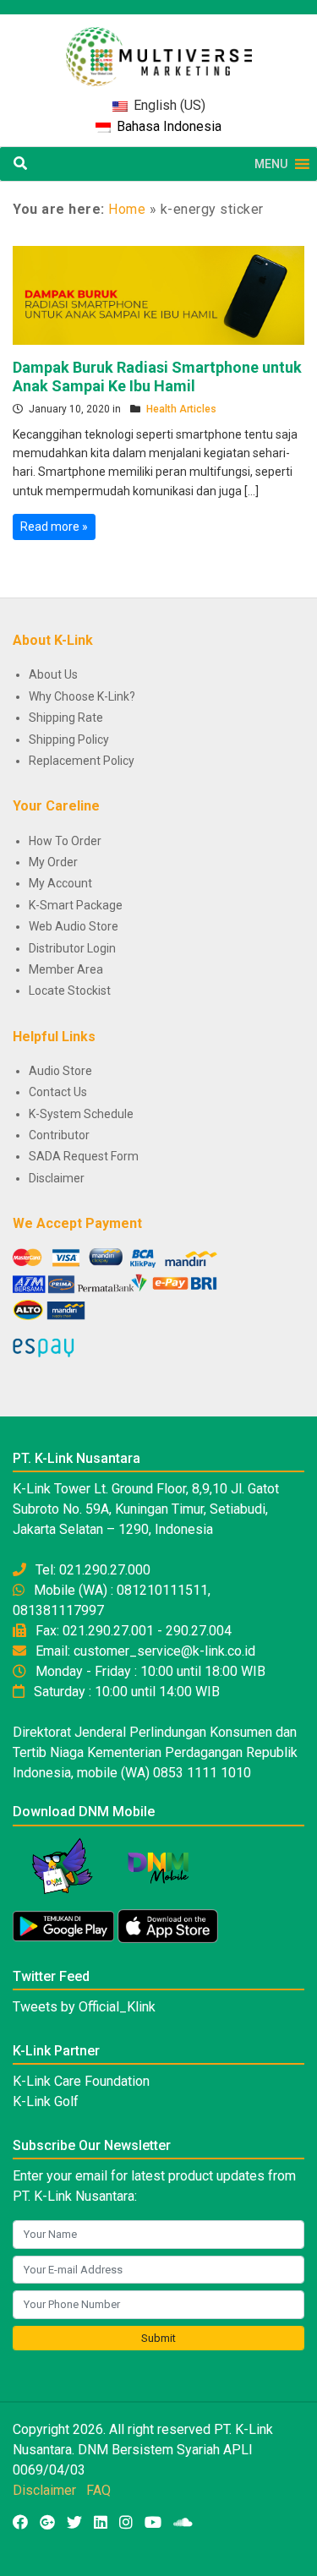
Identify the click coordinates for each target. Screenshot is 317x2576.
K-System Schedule (81, 1114)
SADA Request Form (84, 1156)
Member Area (66, 969)
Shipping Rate (66, 718)
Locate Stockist (70, 991)
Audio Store (60, 1071)
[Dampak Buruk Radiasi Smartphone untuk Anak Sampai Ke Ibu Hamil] (158, 294)
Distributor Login (72, 948)
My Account (60, 883)
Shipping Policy (69, 740)
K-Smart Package (76, 905)
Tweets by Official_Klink (84, 2007)
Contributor (59, 1135)
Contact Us (58, 1092)
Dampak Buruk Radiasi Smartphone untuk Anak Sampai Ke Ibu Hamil (157, 377)
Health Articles (181, 409)
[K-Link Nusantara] (159, 48)
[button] (271, 164)
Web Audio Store (74, 926)
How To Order (65, 841)
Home (127, 209)
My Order (53, 862)
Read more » (54, 527)
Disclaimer (57, 1178)
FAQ (98, 2490)
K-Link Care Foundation (81, 2081)
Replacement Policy (82, 761)
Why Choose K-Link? (82, 696)
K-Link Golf (46, 2101)
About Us (53, 674)
